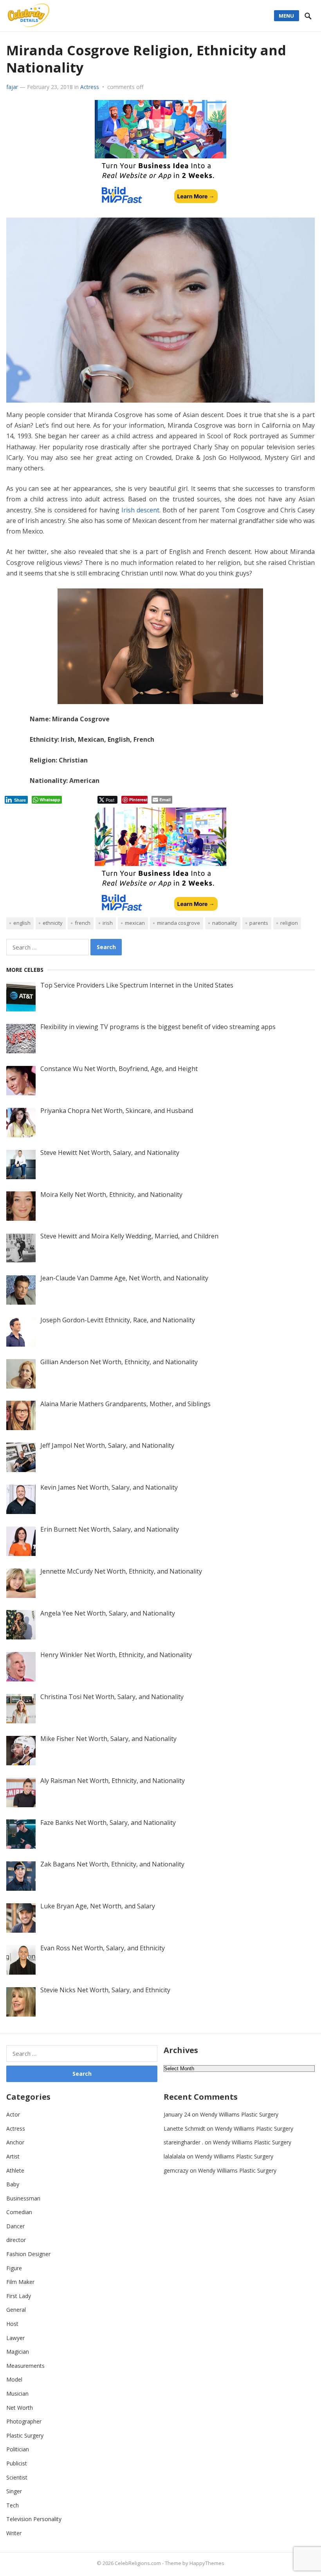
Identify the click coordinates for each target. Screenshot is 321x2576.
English (22, 923)
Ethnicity (53, 923)
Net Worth (20, 2408)
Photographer (24, 2421)
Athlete (15, 2170)
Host (12, 2324)
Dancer (15, 2226)
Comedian (19, 2212)
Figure (14, 2268)
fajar (12, 87)
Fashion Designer (28, 2254)
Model (14, 2379)
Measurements (25, 2366)
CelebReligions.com (138, 2563)
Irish (108, 923)
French (83, 923)
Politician (18, 2449)
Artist (13, 2156)
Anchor (15, 2142)
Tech (13, 2505)
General (16, 2310)
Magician (18, 2352)
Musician (17, 2394)
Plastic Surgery (25, 2435)
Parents (259, 923)
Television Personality (34, 2519)
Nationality (225, 923)
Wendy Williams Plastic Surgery (239, 2114)
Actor (13, 2114)
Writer (14, 2533)
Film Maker (20, 2282)
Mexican (135, 923)
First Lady (19, 2296)
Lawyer (15, 2338)
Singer (14, 2491)
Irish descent (140, 510)
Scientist (17, 2477)
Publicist (17, 2463)
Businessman (23, 2198)
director (16, 2240)
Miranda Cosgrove (179, 923)
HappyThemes (207, 2563)
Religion (289, 923)
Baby (13, 2184)
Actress (90, 87)
